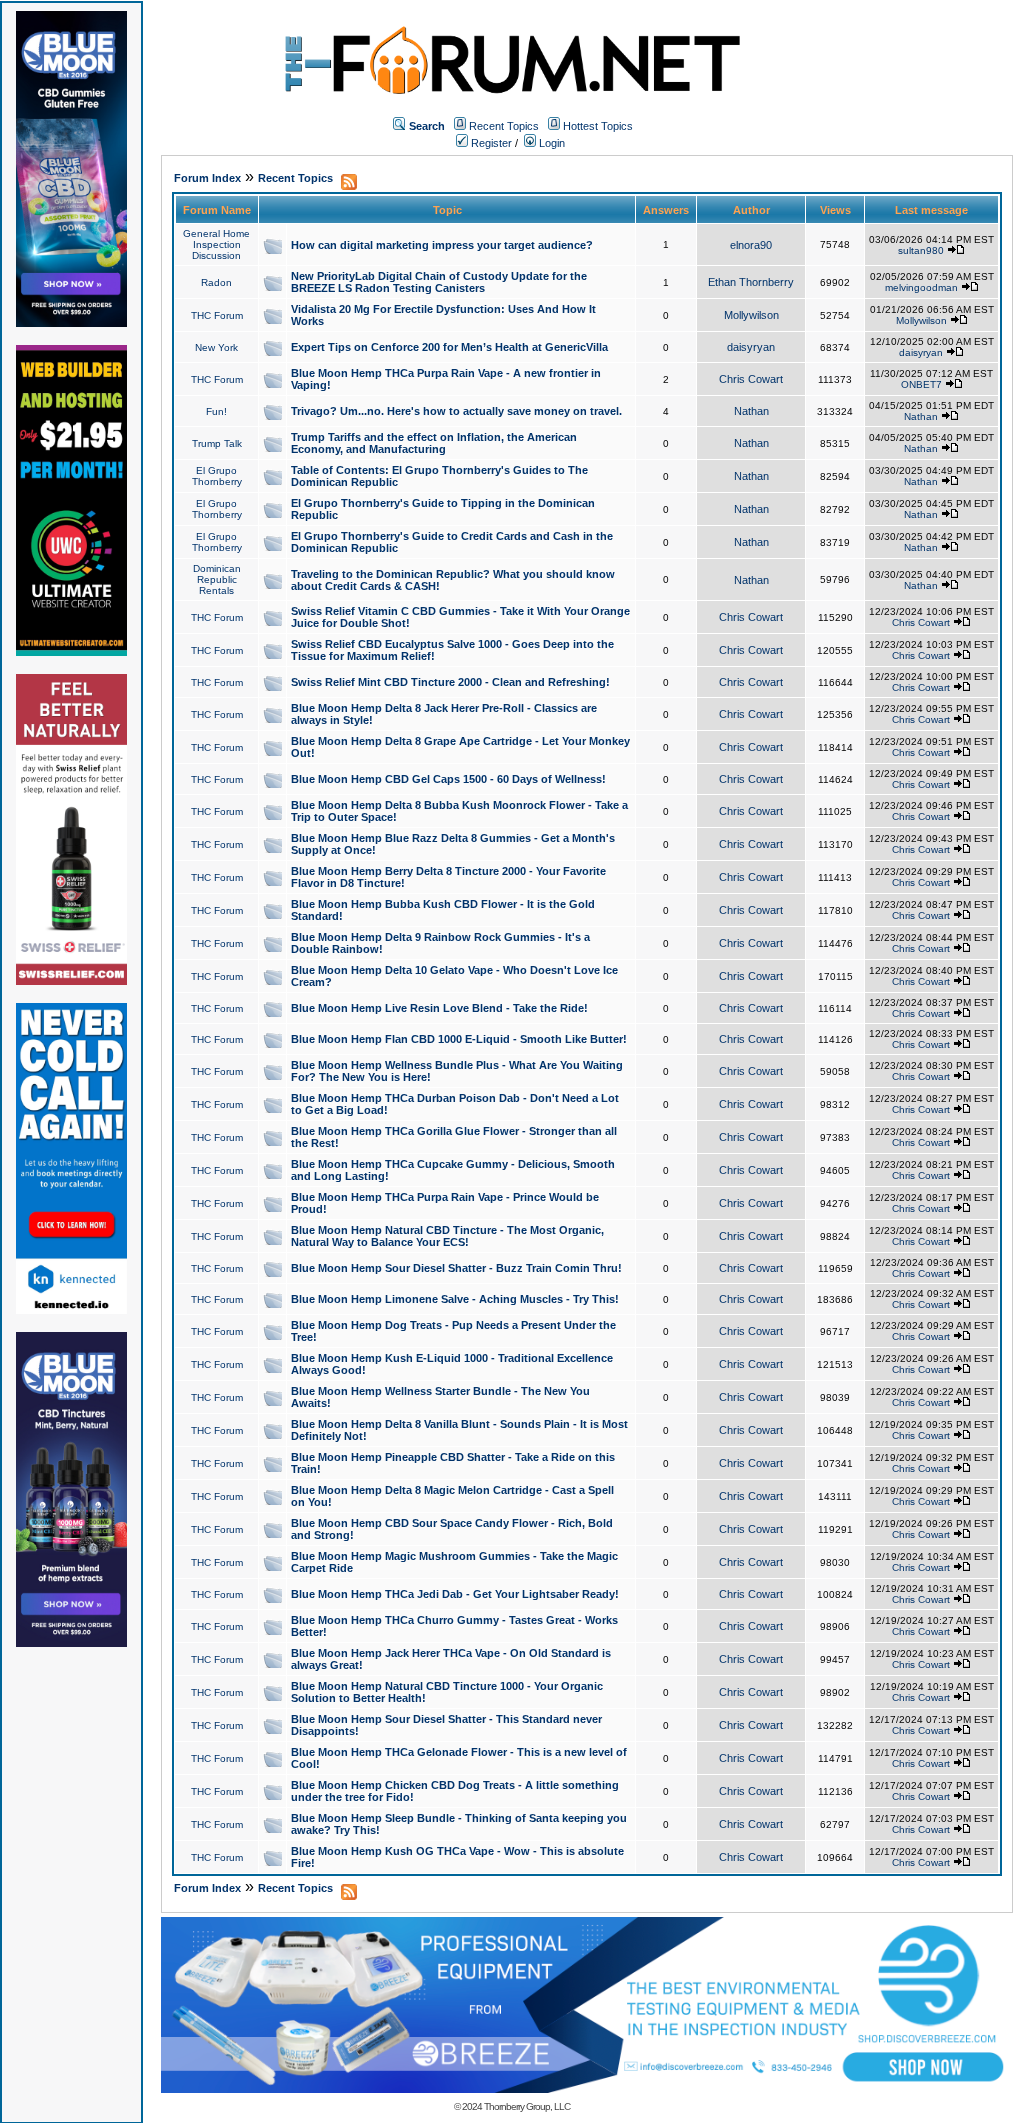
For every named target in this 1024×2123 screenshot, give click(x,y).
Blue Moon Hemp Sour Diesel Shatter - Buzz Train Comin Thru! (456, 1268)
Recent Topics (504, 126)
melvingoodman (921, 287)
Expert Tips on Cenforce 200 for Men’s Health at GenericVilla (449, 347)
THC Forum (217, 315)
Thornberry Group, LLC (527, 2106)
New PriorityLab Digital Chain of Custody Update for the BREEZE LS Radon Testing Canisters (439, 282)
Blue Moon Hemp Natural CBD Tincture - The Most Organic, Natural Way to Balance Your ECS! (447, 1236)
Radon (216, 282)
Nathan (751, 411)
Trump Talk (217, 443)
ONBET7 (921, 384)
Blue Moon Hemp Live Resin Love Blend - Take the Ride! (439, 1008)
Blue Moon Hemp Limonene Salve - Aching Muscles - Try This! (455, 1299)
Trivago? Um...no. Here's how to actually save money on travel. (456, 411)
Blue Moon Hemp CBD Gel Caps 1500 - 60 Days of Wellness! (448, 779)
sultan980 (921, 250)
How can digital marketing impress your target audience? (442, 245)
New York (216, 347)
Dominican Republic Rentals (217, 579)
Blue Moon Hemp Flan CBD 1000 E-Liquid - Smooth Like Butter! (459, 1039)
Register (490, 143)
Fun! (216, 411)
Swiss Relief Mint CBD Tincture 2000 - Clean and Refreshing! (450, 682)
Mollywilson (751, 315)
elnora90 (751, 245)
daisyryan (751, 347)
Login (550, 143)
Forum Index (207, 178)
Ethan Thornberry (751, 282)
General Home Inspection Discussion (216, 244)
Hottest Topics (598, 126)
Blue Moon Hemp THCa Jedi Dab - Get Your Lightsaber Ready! (455, 1594)
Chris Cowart (751, 379)
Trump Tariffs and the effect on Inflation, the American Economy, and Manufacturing (434, 443)
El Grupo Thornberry (217, 476)
